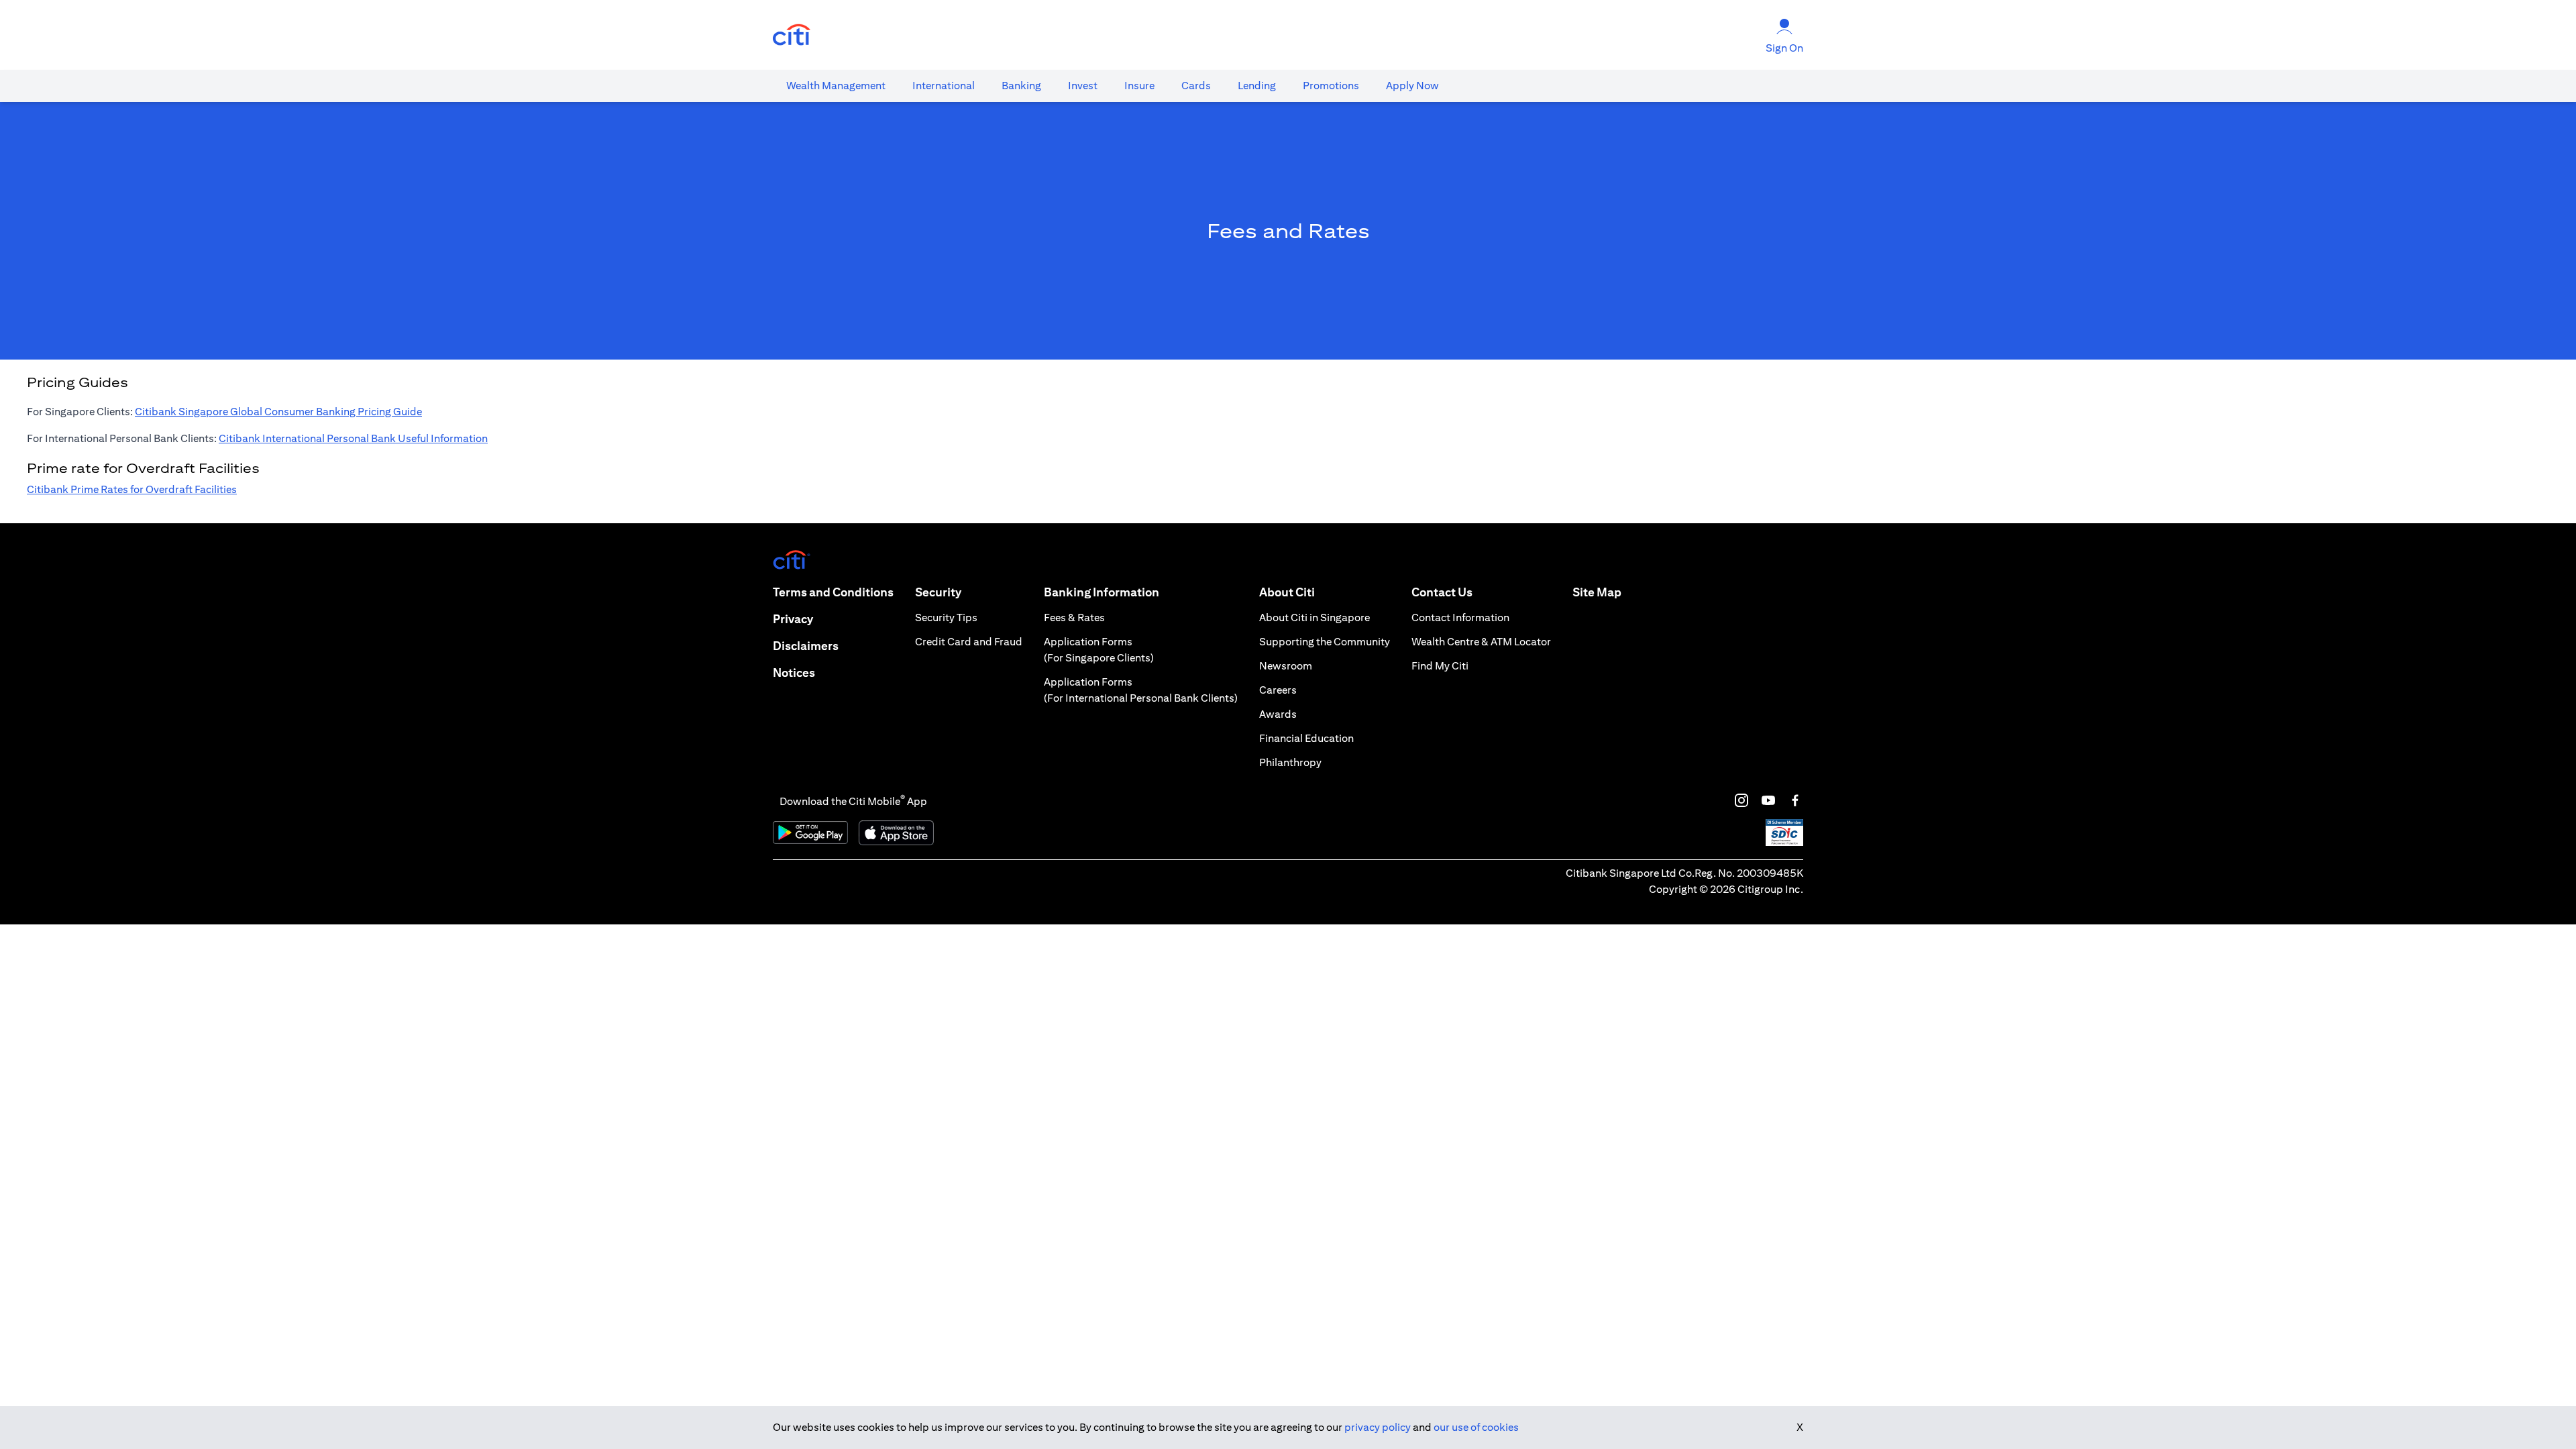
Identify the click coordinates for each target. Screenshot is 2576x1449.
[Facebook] (1795, 800)
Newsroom (1286, 666)
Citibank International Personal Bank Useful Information (353, 438)
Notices (794, 673)
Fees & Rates (1074, 618)
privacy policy (1378, 1427)
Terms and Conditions (833, 592)
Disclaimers (806, 646)
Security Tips (946, 618)
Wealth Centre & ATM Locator (1481, 642)
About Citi (1287, 592)
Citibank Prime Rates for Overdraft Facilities (132, 489)
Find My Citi (1440, 666)
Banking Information (1102, 592)
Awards (1278, 714)
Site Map (1597, 592)
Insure (1139, 86)
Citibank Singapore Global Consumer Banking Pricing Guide (278, 412)
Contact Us (1442, 592)
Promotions (1331, 86)
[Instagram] (1741, 800)
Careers (1278, 690)
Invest (1083, 86)
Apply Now (1412, 86)
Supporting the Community (1325, 642)
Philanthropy (1290, 762)
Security (938, 592)
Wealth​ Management (836, 86)
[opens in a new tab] (792, 35)
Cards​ (1196, 86)
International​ (944, 86)
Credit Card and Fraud (969, 642)
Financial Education (1306, 738)
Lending (1257, 86)
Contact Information (1460, 618)
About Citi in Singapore (1314, 618)
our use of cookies (1476, 1427)
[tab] (836, 86)
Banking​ (1021, 86)
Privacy (793, 619)
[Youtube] (1768, 800)
